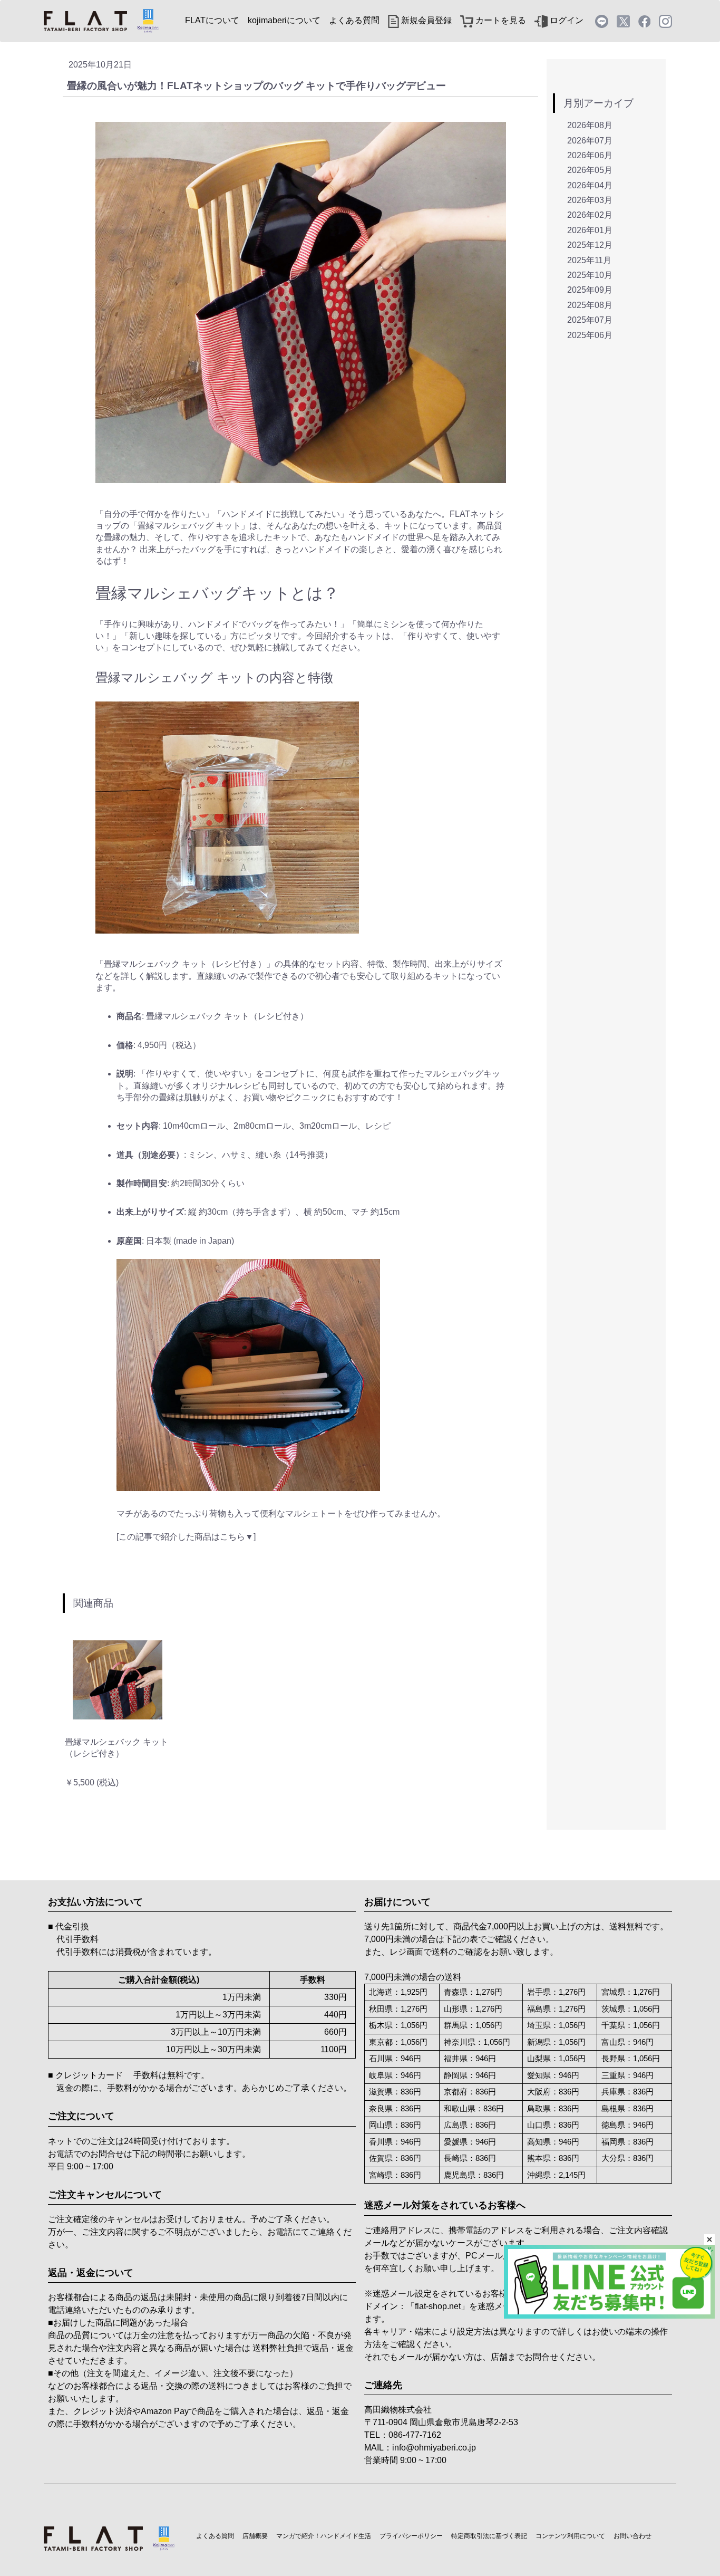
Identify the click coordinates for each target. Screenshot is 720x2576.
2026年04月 (590, 185)
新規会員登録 (425, 20)
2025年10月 (590, 275)
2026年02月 (590, 215)
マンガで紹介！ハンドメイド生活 (324, 2536)
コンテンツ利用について (570, 2536)
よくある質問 (354, 20)
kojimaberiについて (284, 20)
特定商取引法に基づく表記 (489, 2536)
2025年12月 (590, 245)
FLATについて (212, 20)
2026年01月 (590, 230)
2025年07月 (590, 320)
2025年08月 (590, 305)
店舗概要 (255, 2536)
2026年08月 (590, 125)
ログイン (566, 20)
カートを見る (500, 20)
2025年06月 (590, 335)
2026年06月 (590, 155)
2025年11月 (589, 260)
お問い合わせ (633, 2536)
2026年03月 (590, 200)
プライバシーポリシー (411, 2536)
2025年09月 (590, 290)
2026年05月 (590, 170)
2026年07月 (590, 141)
